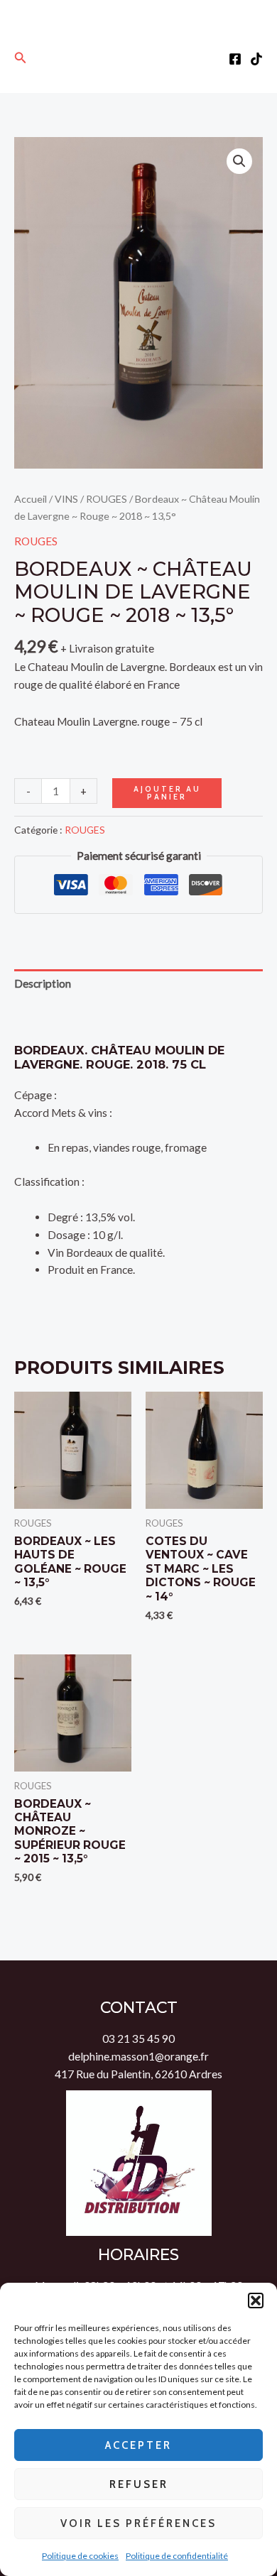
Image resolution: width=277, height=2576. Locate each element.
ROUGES (107, 499)
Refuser (139, 2484)
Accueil (31, 499)
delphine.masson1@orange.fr (138, 2056)
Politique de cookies (80, 2556)
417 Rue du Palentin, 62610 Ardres (138, 2074)
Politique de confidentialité (177, 2556)
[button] (256, 2301)
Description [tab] (43, 983)
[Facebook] (235, 59)
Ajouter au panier (167, 793)
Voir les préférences (138, 2523)
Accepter (138, 2445)
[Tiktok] (256, 59)
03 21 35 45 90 (138, 2039)
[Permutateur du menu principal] (139, 58)
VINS (66, 499)
